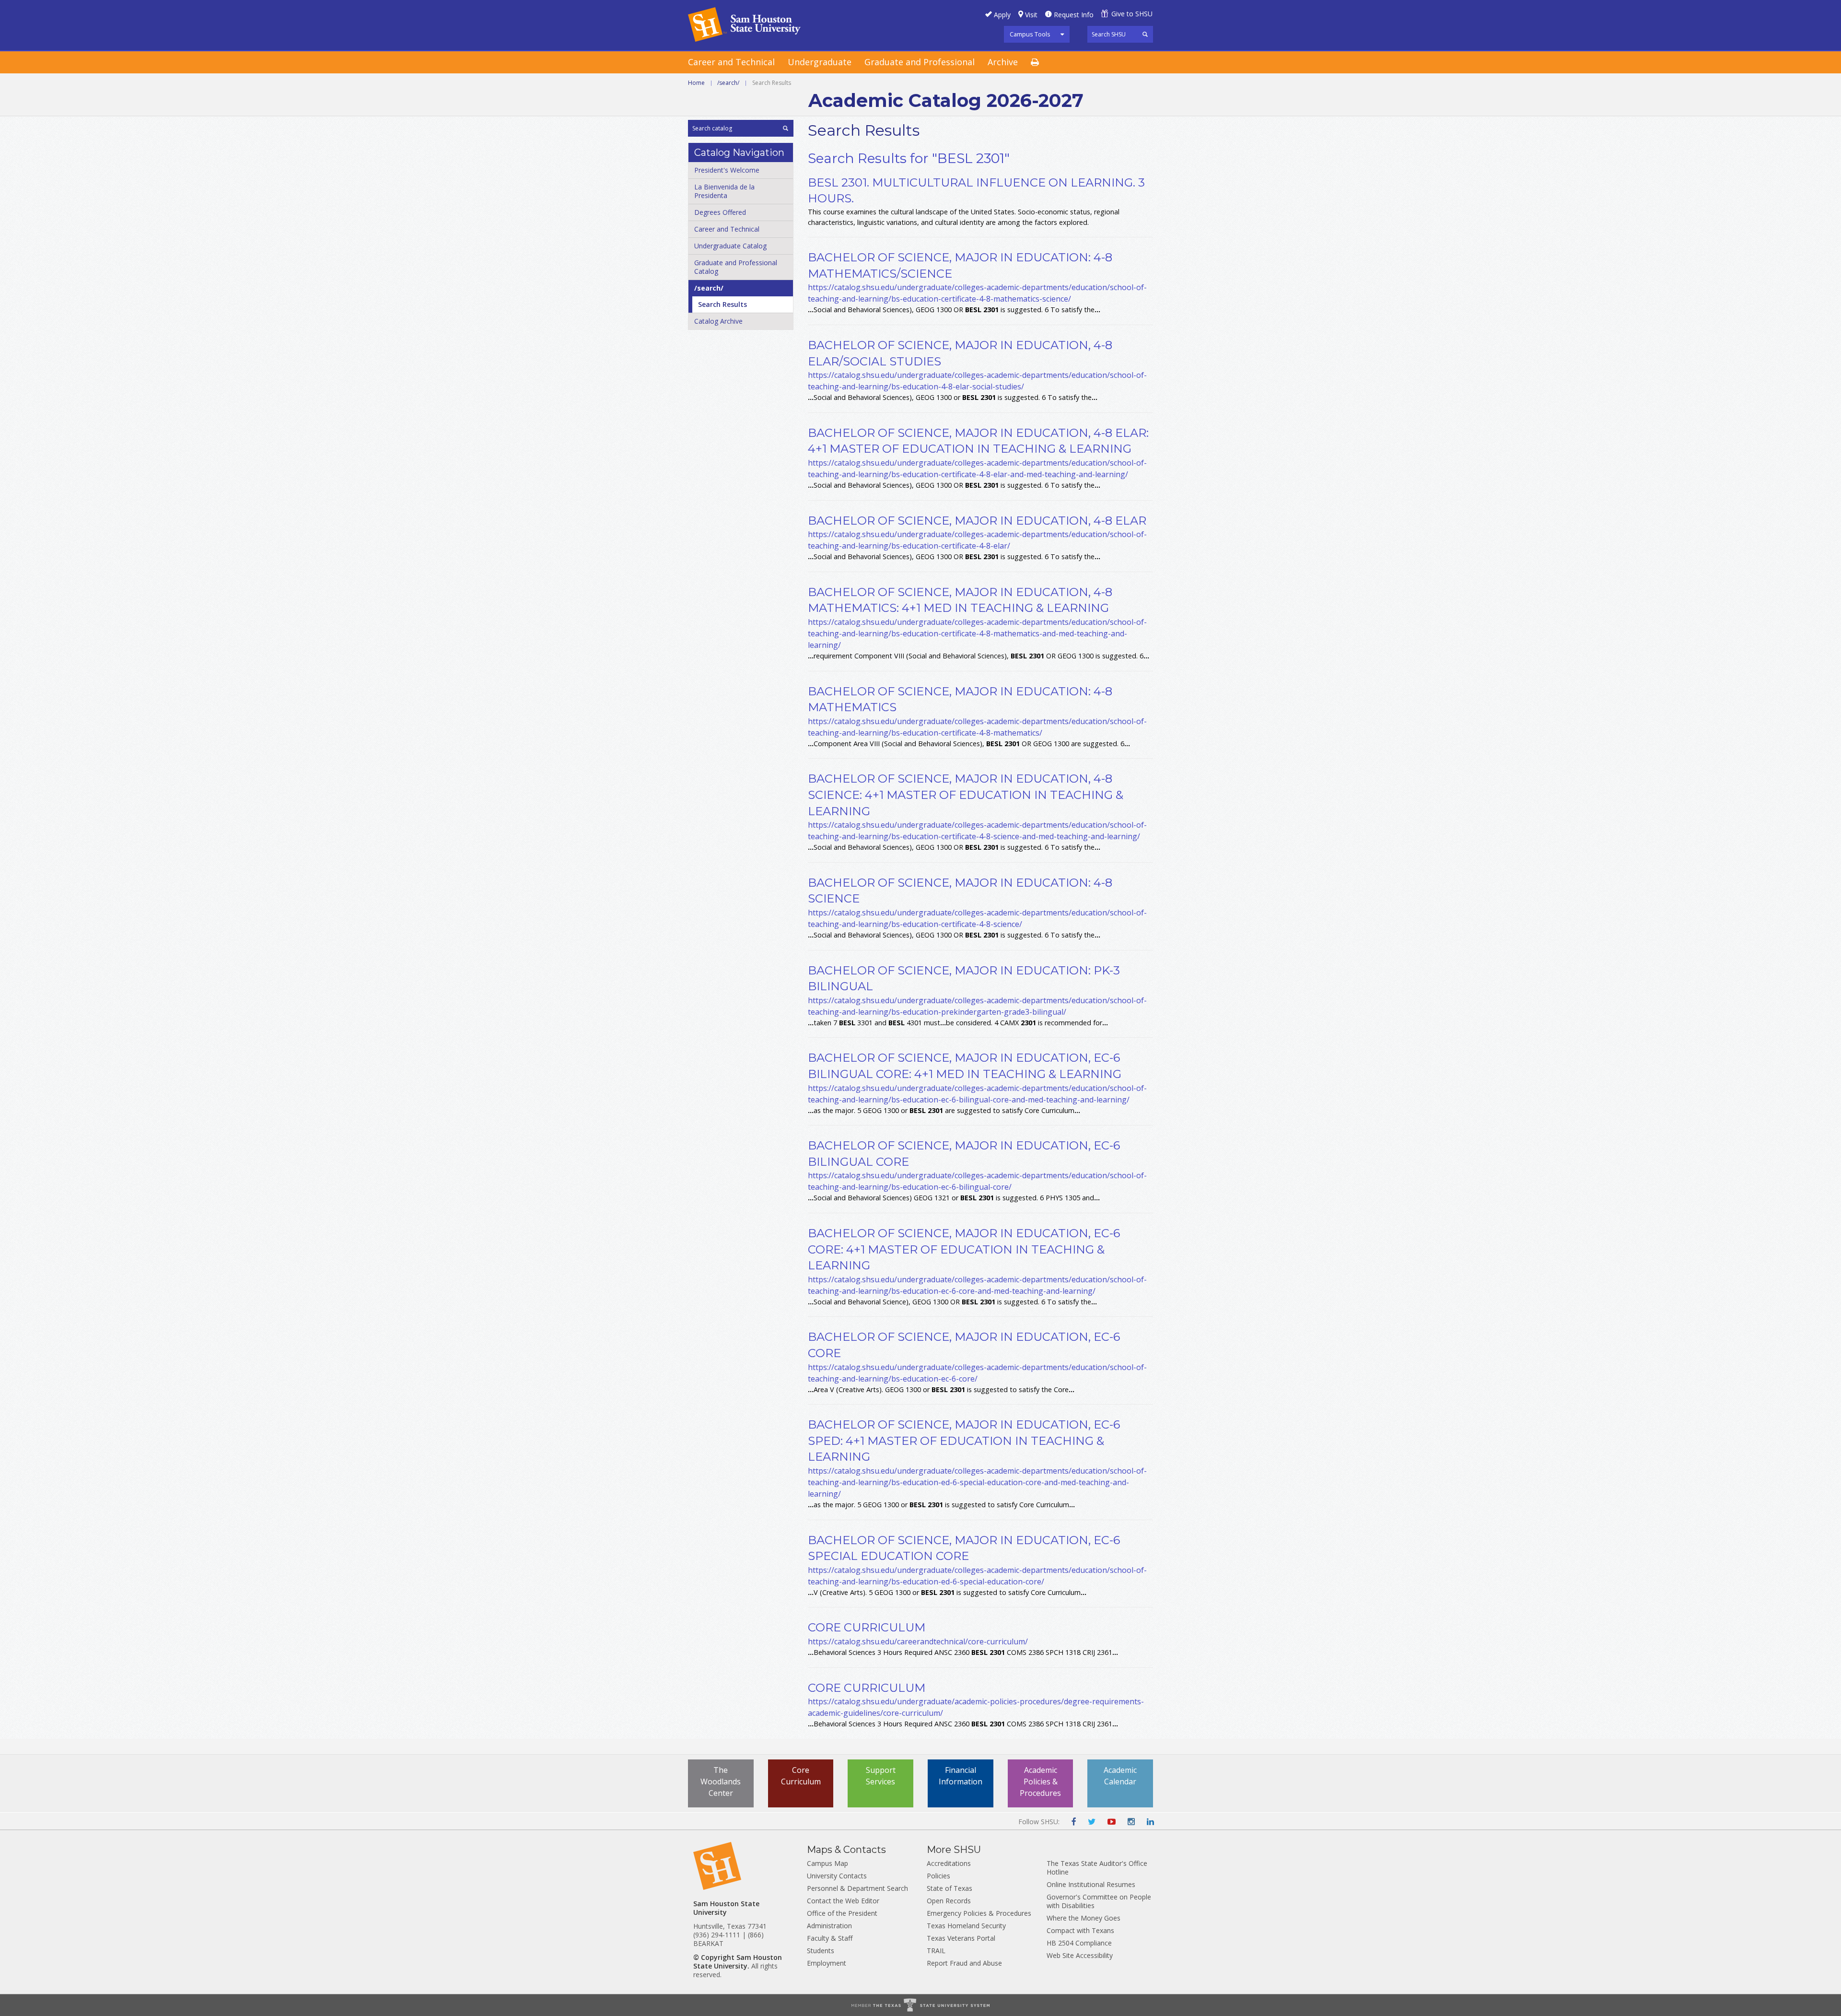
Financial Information (961, 1776)
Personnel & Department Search (857, 1888)
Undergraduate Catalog (730, 246)
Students (821, 1951)
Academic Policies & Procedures (1040, 1782)
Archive (1003, 62)
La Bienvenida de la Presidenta (724, 191)
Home (696, 83)
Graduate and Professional (920, 62)
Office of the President (842, 1913)
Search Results (722, 304)
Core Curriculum (801, 1776)
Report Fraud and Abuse (964, 1963)
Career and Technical (731, 62)
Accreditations (949, 1863)
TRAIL (936, 1951)
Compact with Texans (1080, 1930)
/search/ (728, 83)
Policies (938, 1876)
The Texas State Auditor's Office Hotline (1097, 1868)
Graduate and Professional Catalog (736, 267)
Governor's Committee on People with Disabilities (1099, 1901)
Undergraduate (820, 62)
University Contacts (837, 1876)
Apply (1002, 15)
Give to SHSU (1132, 14)
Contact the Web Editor (843, 1901)
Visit (1031, 15)
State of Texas (950, 1888)
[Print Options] (1041, 63)
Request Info (1074, 15)
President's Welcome (727, 170)
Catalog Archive (718, 321)
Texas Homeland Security (966, 1926)
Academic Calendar (1120, 1776)
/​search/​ (709, 288)
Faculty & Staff (830, 1938)
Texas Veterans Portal (961, 1938)
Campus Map (827, 1863)
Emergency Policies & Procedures (979, 1913)
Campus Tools (1030, 34)
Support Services (881, 1776)
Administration (829, 1926)
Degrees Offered (720, 212)
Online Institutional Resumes (1091, 1884)
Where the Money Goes (1084, 1918)
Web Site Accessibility (1080, 1955)
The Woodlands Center (721, 1782)
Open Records (949, 1901)
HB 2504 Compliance (1079, 1943)
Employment (827, 1963)
